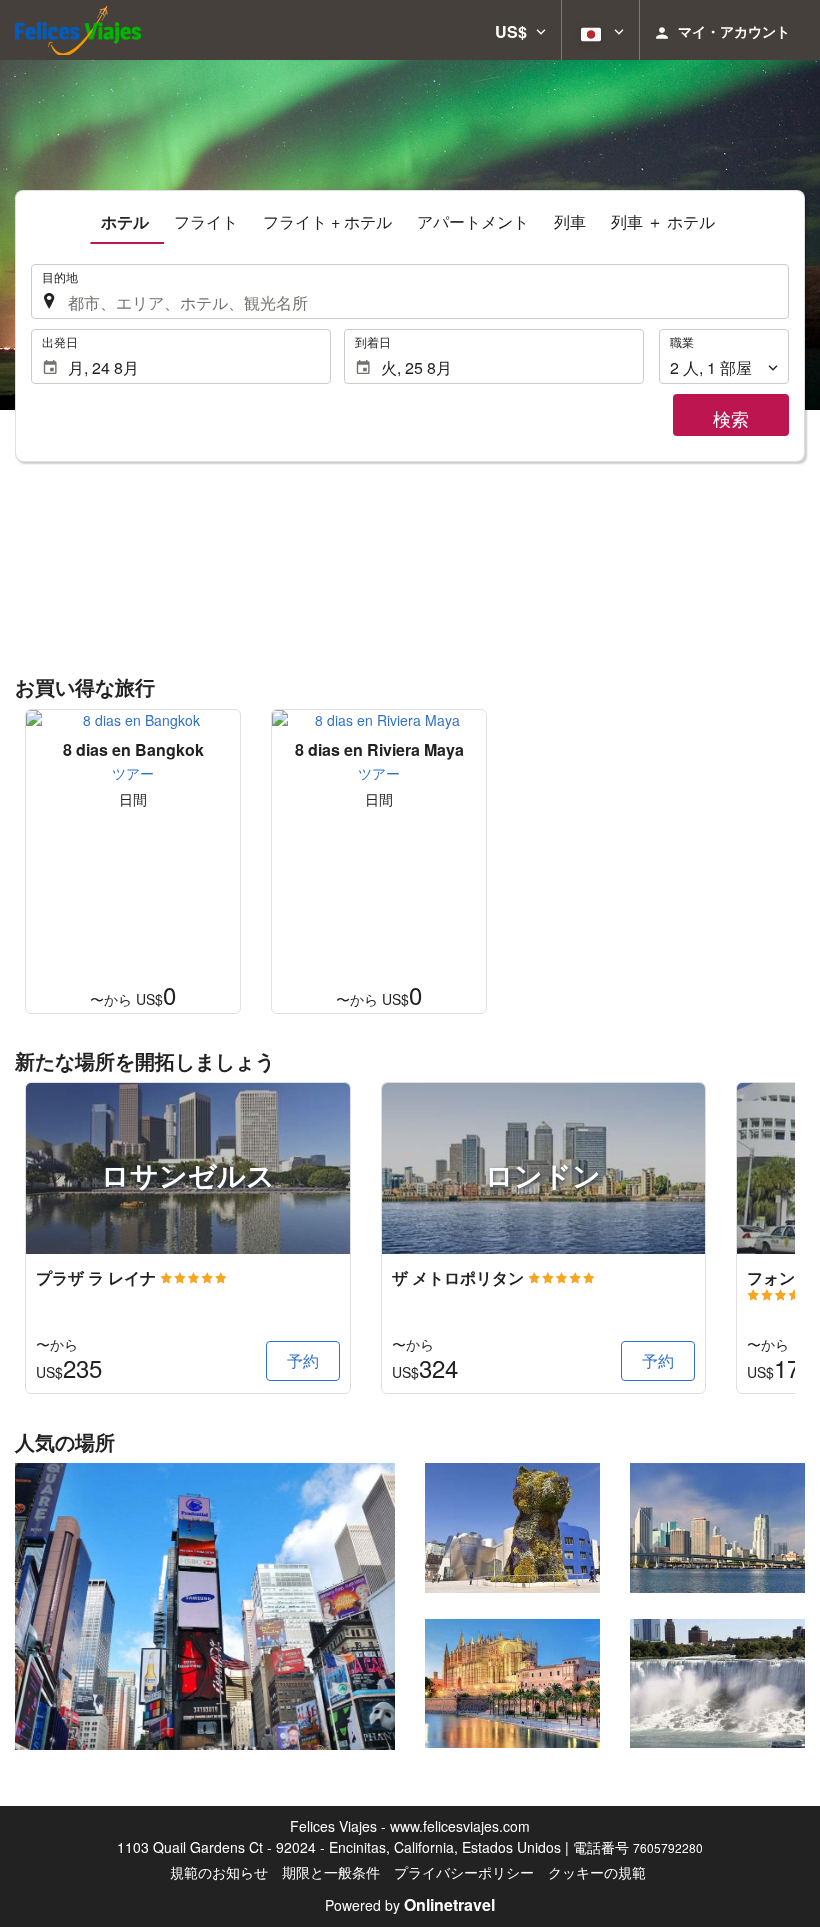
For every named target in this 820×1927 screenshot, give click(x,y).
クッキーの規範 (597, 1872)
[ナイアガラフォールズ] (717, 1684)
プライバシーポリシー (464, 1872)
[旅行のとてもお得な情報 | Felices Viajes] (78, 30)
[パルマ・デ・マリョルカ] (512, 1684)
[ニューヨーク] (205, 1606)
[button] (520, 30)
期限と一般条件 (331, 1872)
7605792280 (668, 1847)
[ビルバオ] (512, 1528)
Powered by (410, 1905)
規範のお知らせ (219, 1872)
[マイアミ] (717, 1528)
